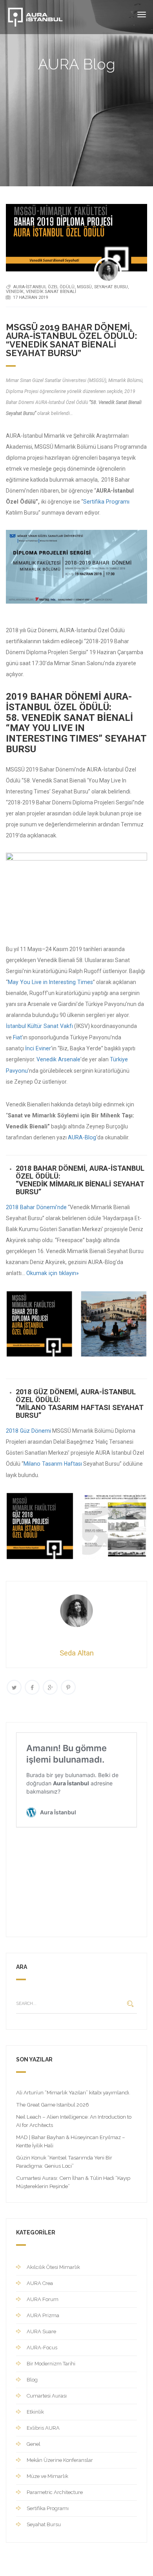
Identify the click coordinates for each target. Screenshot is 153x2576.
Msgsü (84, 287)
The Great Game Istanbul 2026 (53, 2105)
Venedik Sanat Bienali (51, 292)
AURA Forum (43, 2299)
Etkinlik (35, 2412)
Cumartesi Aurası (47, 2396)
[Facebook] (32, 1687)
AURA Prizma (43, 2315)
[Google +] (50, 1687)
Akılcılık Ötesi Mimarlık (53, 2267)
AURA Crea (40, 2283)
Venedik (15, 292)
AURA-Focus (42, 2348)
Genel (34, 2444)
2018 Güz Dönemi (28, 1431)
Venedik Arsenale (58, 1059)
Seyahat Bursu (44, 2524)
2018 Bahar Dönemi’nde (36, 1207)
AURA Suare (41, 2331)
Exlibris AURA (43, 2428)
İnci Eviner (38, 1048)
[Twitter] (14, 1687)
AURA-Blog (82, 1137)
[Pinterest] (68, 1687)
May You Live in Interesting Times (50, 982)
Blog (32, 2380)
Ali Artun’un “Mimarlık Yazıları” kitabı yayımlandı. (73, 2092)
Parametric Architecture (55, 2492)
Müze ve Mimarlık (47, 2476)
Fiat (17, 1037)
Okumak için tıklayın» (53, 1273)
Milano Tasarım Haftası (53, 1464)
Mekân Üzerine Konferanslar (60, 2460)
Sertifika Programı (106, 502)
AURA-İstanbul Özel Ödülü (44, 287)
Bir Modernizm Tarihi (51, 2364)
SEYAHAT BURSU (111, 287)
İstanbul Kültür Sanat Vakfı (39, 1026)
